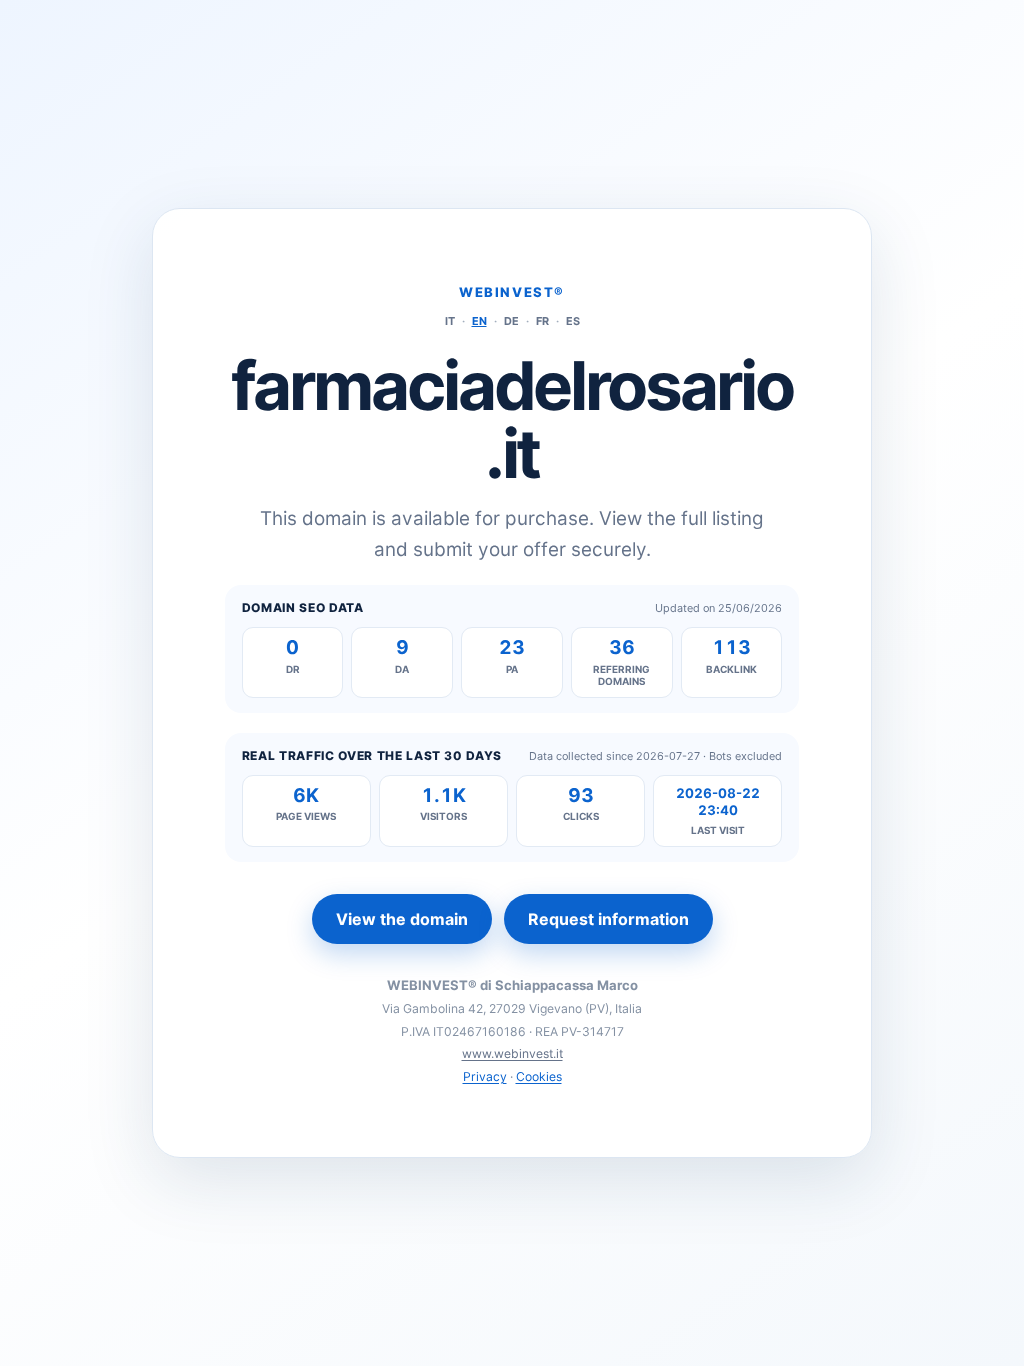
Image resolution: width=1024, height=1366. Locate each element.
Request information (608, 919)
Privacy (485, 1076)
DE (511, 321)
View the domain (402, 919)
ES (573, 321)
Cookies (539, 1076)
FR (542, 321)
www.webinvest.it (512, 1053)
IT (450, 321)
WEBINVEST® (512, 292)
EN (479, 321)
